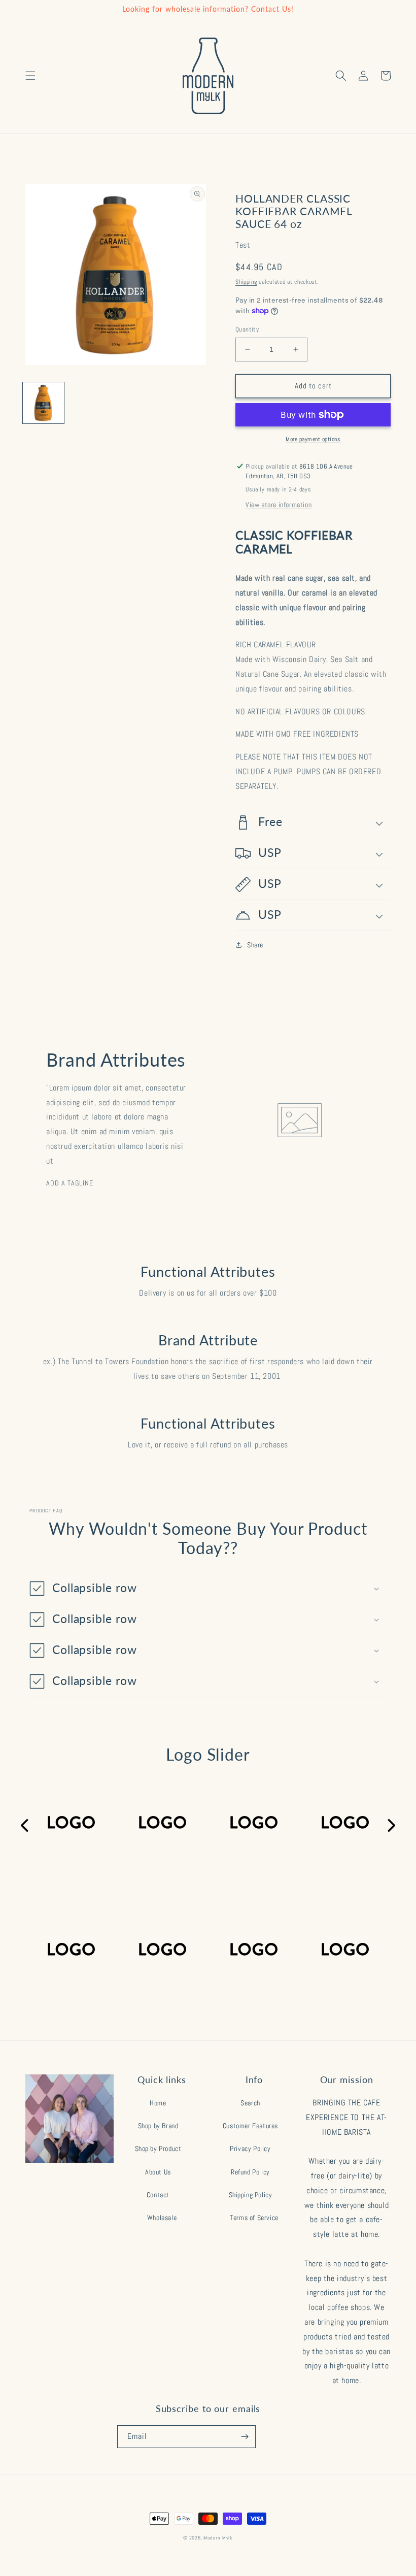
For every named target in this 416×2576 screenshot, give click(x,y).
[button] (30, 76)
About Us (158, 2172)
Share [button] (255, 945)
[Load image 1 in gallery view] (43, 403)
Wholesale (162, 2218)
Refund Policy (250, 2172)
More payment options (313, 439)
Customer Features (250, 2126)
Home (158, 2103)
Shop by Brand (158, 2126)
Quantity (247, 329)
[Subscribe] (245, 2437)
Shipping (246, 282)
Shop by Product (158, 2149)
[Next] (391, 1826)
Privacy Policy (250, 2149)
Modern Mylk (218, 2538)
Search (250, 2103)
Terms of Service (254, 2218)
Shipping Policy (251, 2195)
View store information (279, 505)
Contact (158, 2195)
